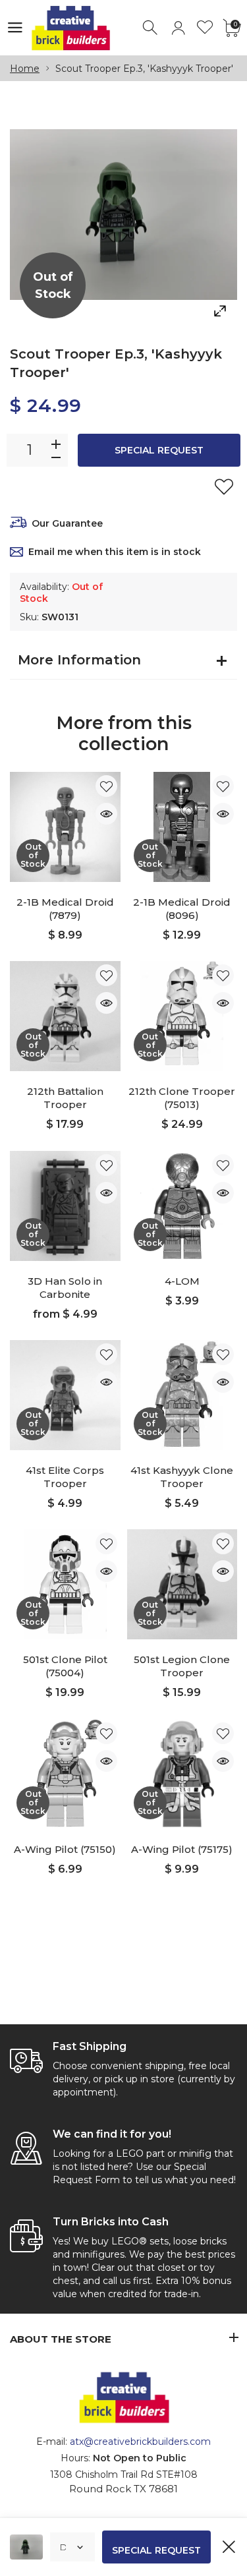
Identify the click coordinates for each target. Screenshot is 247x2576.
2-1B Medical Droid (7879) (65, 909)
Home (25, 69)
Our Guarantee (67, 523)
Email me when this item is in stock (115, 552)
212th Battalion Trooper (65, 1098)
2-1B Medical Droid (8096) (182, 909)
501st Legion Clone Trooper (182, 1666)
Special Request (159, 450)
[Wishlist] (205, 28)
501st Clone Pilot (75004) (65, 1666)
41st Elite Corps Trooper (65, 1477)
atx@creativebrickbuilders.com (140, 2442)
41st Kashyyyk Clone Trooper (182, 1477)
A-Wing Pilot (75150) (65, 1849)
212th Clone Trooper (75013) (182, 1098)
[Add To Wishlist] (224, 486)
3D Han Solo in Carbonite (65, 1288)
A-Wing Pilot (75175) (182, 1849)
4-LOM (182, 1281)
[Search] (151, 28)
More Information (79, 660)
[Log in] (178, 28)
